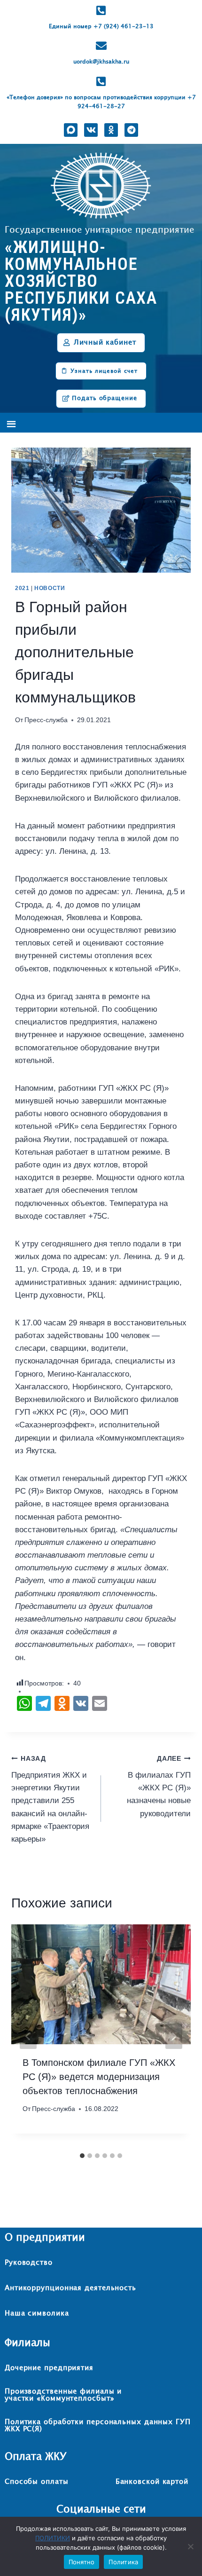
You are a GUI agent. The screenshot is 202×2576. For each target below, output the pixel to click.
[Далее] (174, 2036)
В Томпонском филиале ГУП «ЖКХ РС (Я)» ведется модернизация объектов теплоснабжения (99, 2077)
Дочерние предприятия (49, 2368)
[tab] (82, 2156)
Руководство (29, 2263)
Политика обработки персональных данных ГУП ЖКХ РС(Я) (98, 2426)
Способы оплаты (37, 2482)
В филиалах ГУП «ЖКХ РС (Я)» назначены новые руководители (159, 1786)
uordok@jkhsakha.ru (101, 62)
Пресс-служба (46, 720)
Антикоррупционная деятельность (70, 2288)
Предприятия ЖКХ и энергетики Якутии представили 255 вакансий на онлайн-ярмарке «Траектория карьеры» (50, 1799)
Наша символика (37, 2313)
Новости (50, 588)
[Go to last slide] (28, 2036)
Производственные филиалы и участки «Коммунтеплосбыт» (63, 2395)
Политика (123, 2562)
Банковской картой (152, 2482)
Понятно (82, 2562)
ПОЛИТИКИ (53, 2538)
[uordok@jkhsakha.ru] (101, 46)
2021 (22, 588)
